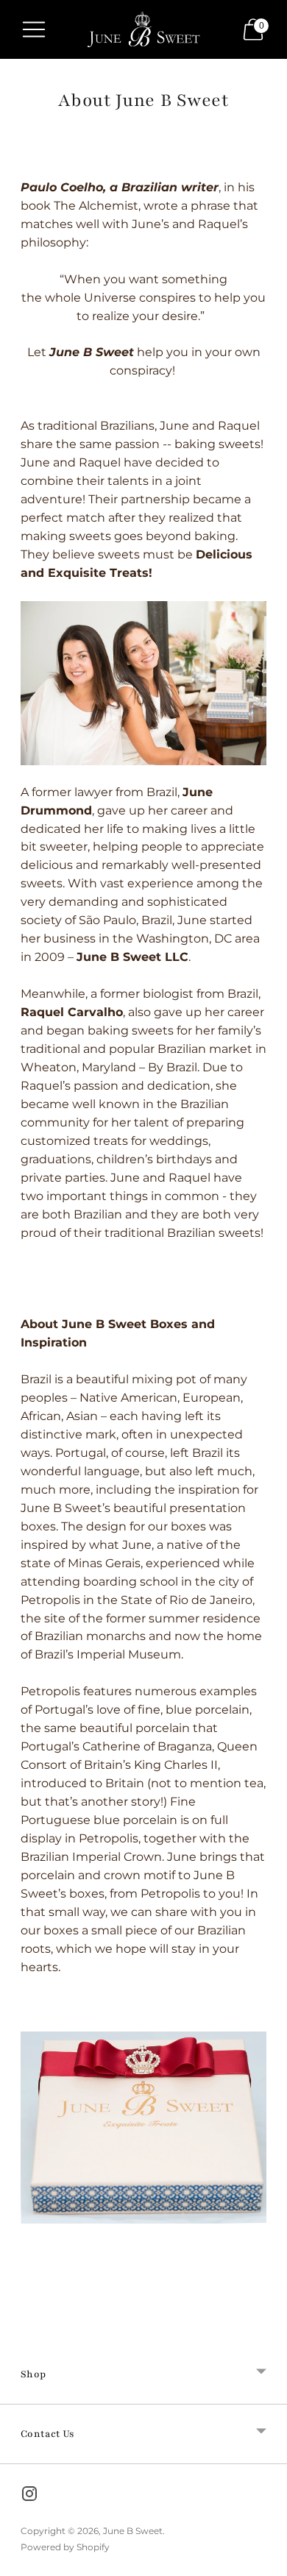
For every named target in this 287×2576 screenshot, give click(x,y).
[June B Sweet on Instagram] (29, 2497)
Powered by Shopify (65, 2547)
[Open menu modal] (34, 29)
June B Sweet (133, 2531)
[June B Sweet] (143, 29)
